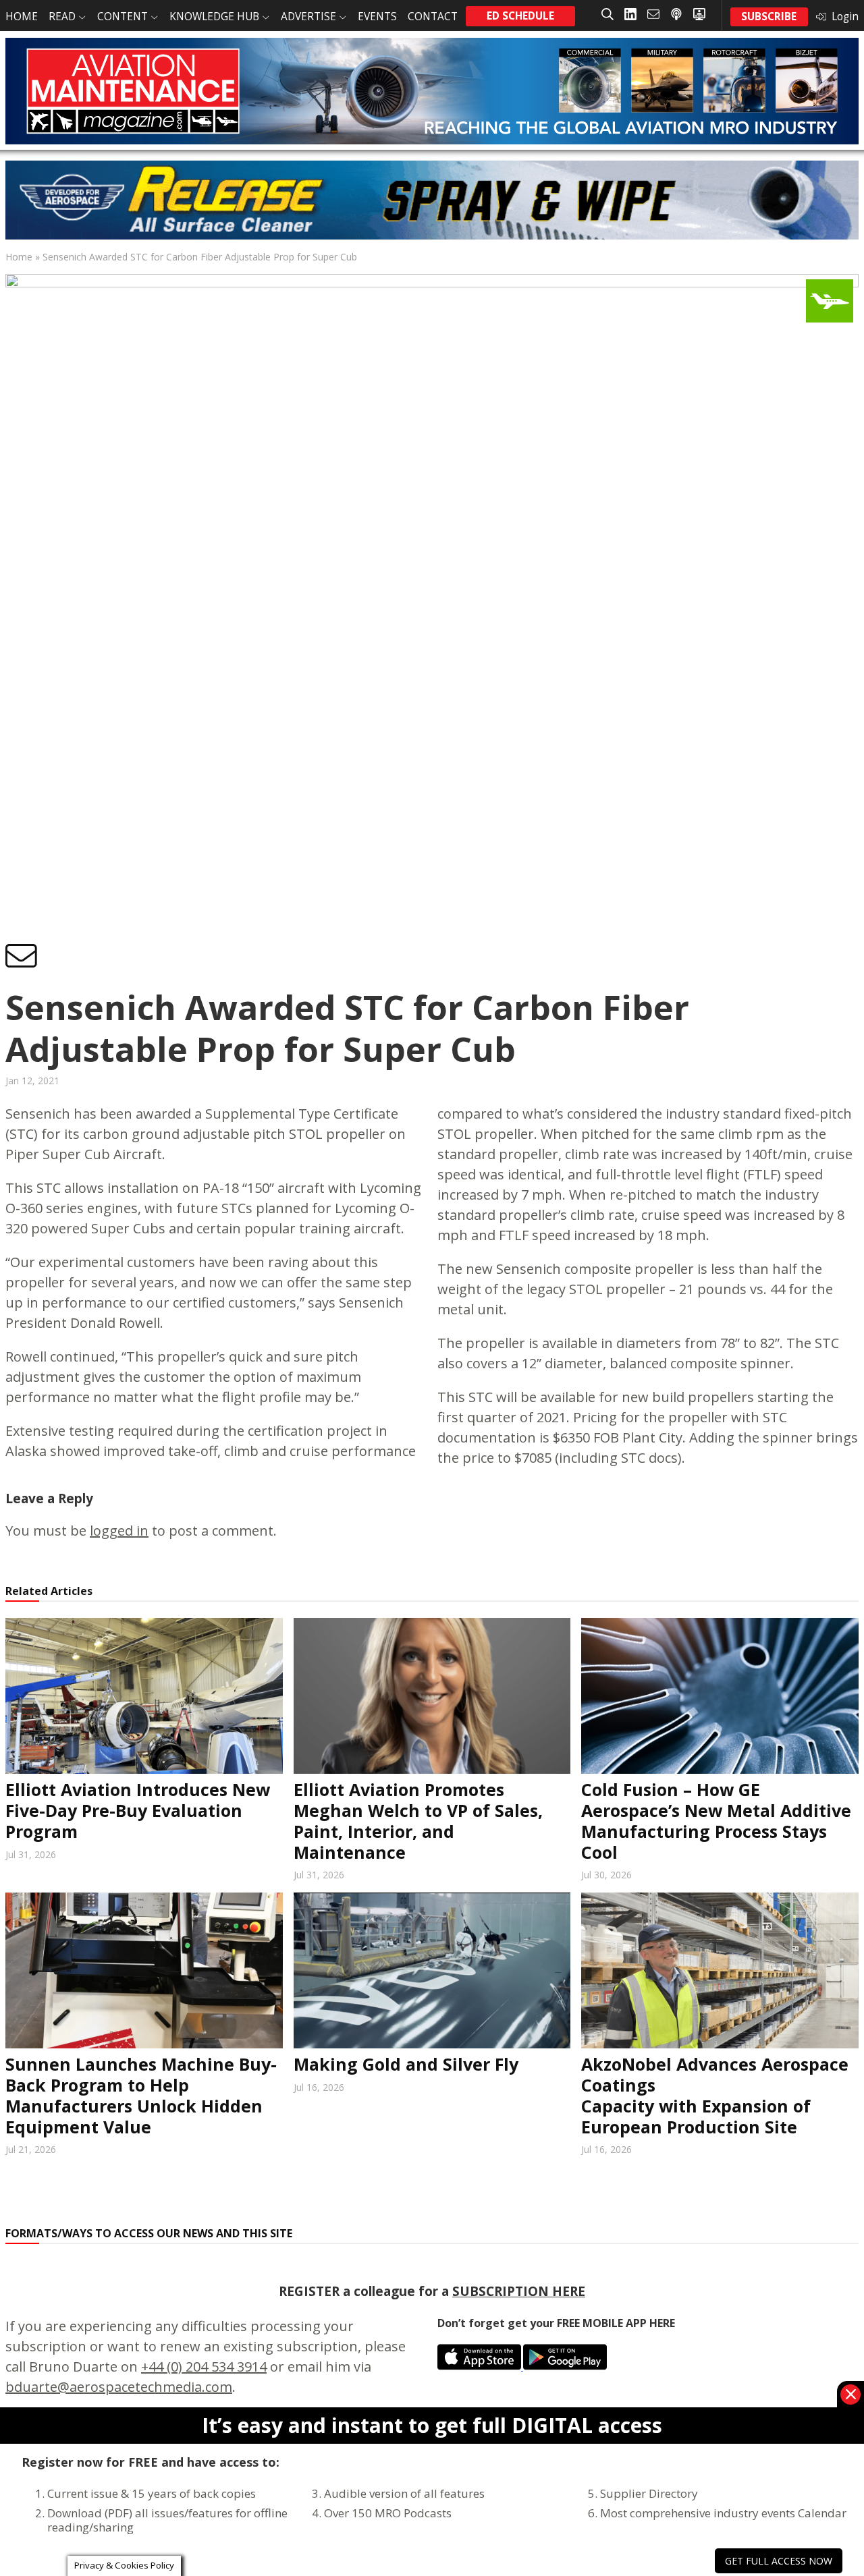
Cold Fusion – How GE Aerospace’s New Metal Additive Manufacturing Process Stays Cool (716, 1820)
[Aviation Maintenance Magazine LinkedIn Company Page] (630, 15)
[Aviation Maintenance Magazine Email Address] (653, 15)
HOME (22, 17)
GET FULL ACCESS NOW (779, 2561)
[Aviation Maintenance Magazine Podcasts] (676, 15)
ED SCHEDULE (520, 16)
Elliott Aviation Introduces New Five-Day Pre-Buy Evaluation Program (138, 1810)
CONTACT (433, 17)
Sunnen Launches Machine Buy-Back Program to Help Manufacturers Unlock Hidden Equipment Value (141, 2095)
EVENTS (377, 17)
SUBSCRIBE (769, 17)
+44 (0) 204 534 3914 (204, 2367)
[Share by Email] (21, 957)
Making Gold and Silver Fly (406, 2064)
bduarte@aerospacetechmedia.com (119, 2387)
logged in (119, 1531)
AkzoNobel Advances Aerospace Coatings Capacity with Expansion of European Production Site (715, 2095)
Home (19, 257)
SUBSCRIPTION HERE (519, 2291)
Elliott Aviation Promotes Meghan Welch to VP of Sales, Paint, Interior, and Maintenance (418, 1820)
